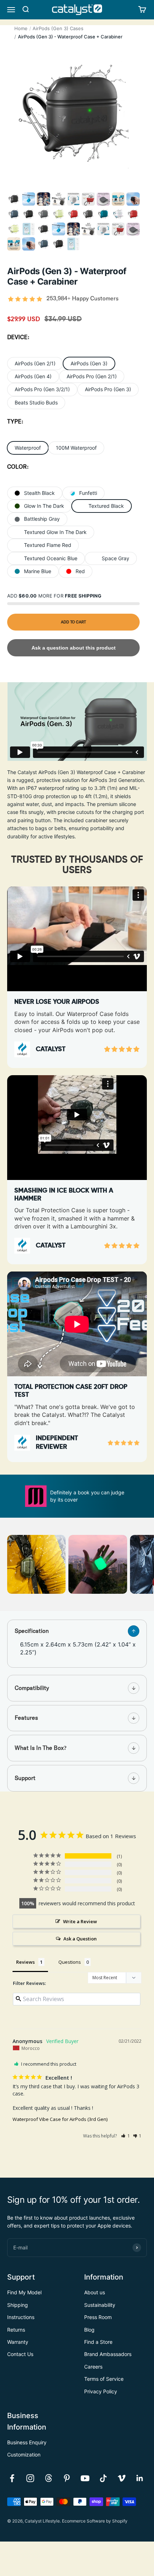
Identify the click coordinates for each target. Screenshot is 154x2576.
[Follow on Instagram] (30, 2478)
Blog (89, 2330)
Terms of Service (104, 2379)
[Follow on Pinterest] (67, 2478)
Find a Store (98, 2342)
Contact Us (20, 2354)
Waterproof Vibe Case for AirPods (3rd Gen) (60, 2119)
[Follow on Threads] (49, 2478)
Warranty (18, 2342)
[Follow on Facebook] (12, 2478)
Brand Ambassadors (108, 2354)
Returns (16, 2330)
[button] (126, 2136)
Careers (93, 2367)
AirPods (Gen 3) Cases (58, 28)
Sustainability (100, 2305)
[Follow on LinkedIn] (140, 2478)
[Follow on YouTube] (85, 2478)
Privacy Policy (101, 2391)
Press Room (98, 2317)
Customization (24, 2455)
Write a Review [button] (80, 1921)
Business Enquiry (27, 2442)
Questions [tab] (70, 1962)
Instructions (21, 2317)
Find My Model (24, 2292)
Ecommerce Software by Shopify (95, 2521)
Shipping (18, 2305)
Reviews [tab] (25, 1962)
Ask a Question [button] (80, 1939)
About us (95, 2292)
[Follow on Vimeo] (122, 2478)
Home (21, 28)
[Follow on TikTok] (103, 2478)
